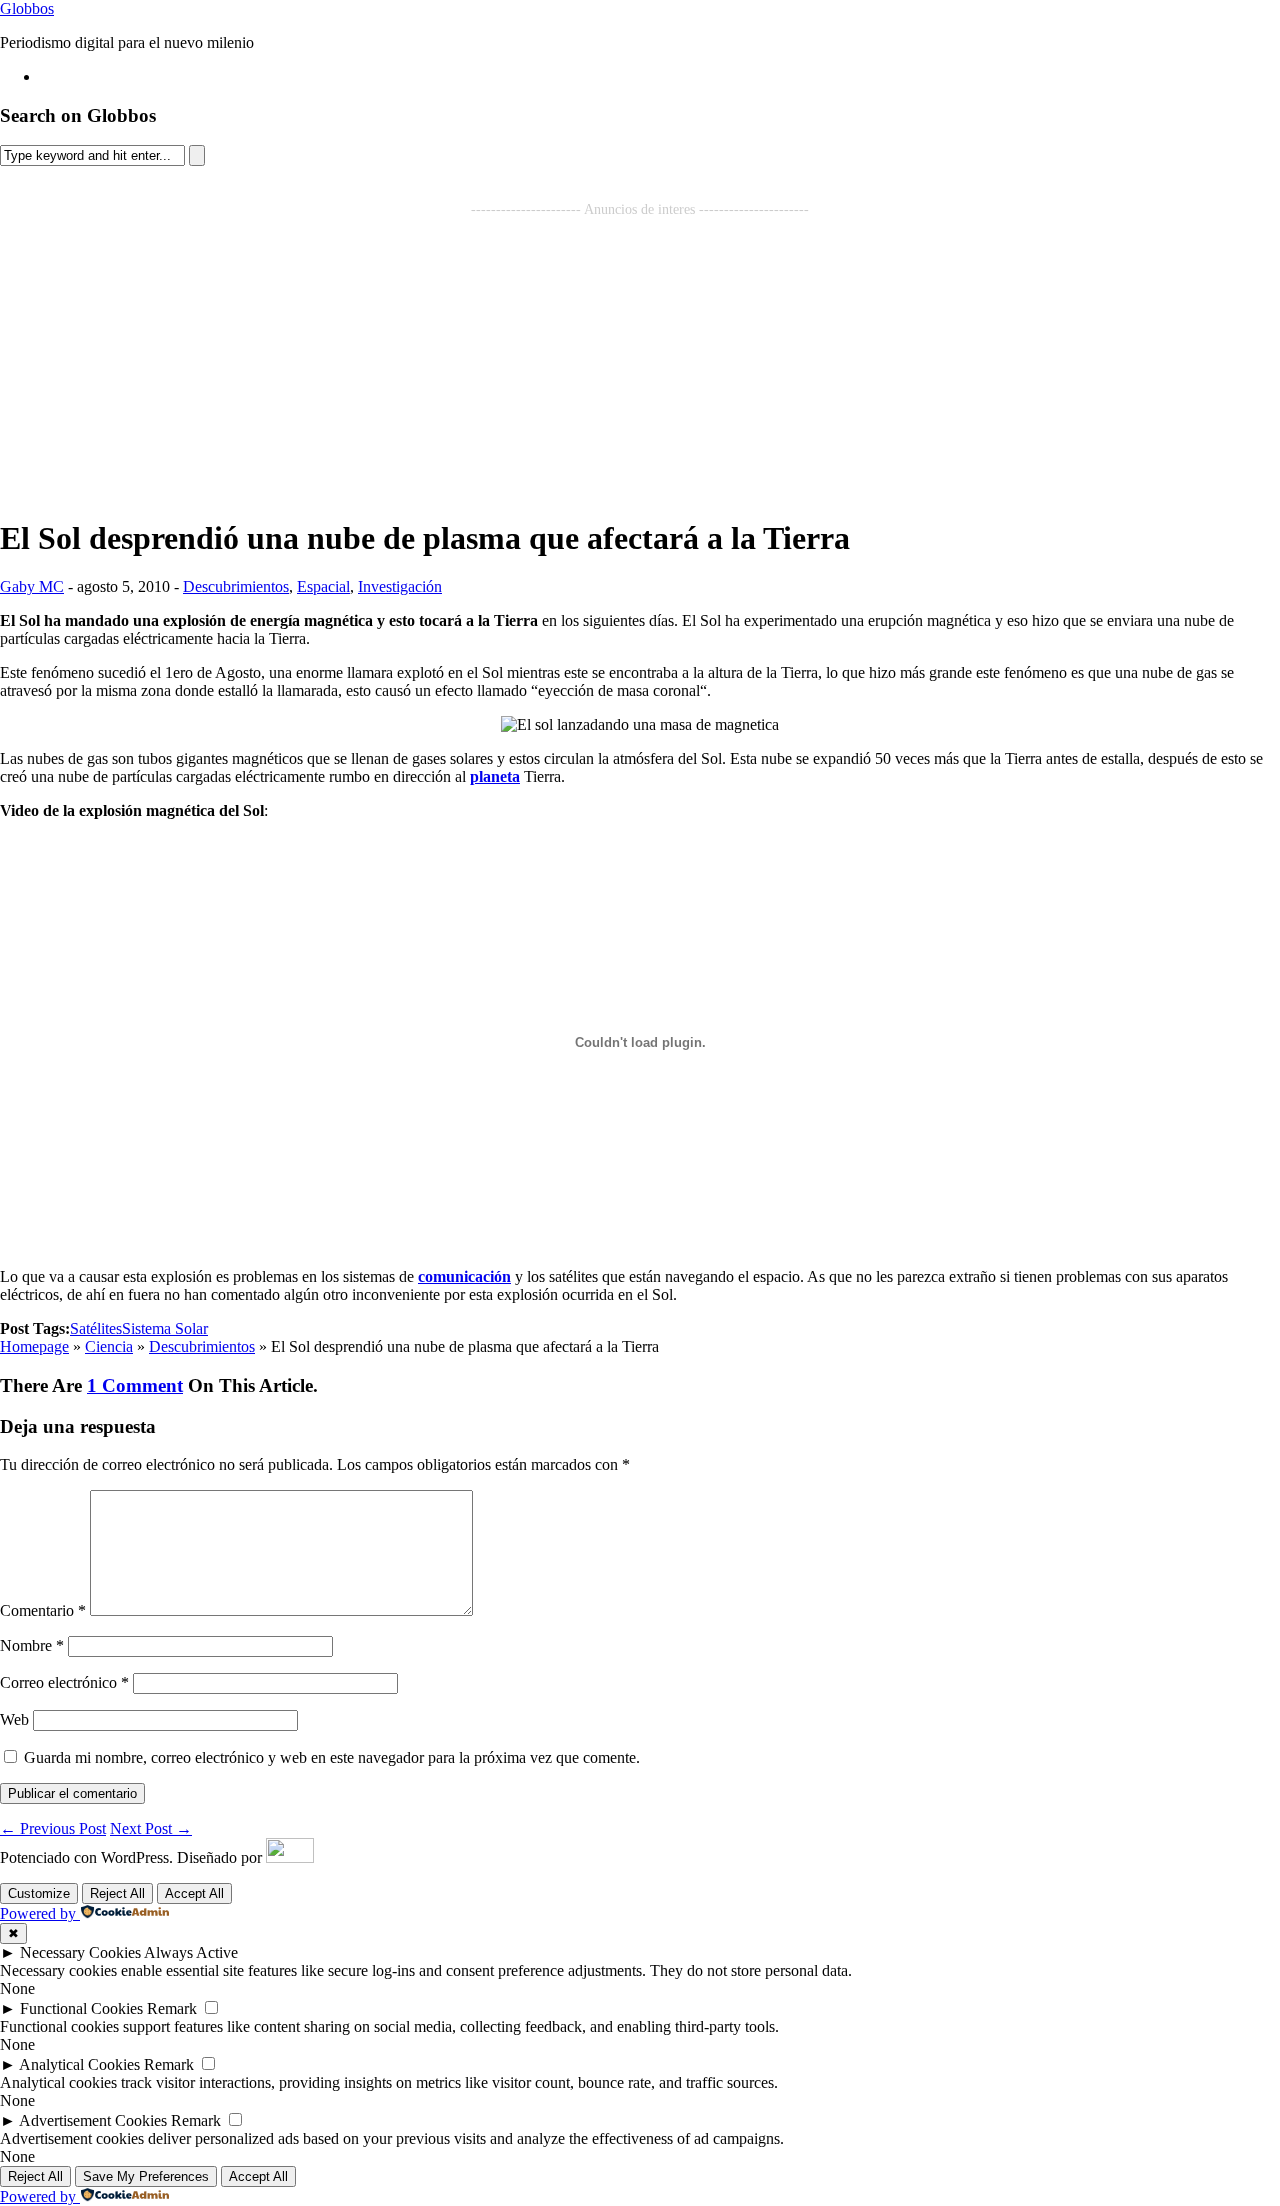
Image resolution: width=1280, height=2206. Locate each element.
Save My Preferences (146, 2176)
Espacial (323, 586)
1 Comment (135, 1385)
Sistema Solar (165, 1328)
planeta (495, 776)
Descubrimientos (236, 586)
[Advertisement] (640, 358)
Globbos (27, 8)
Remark (172, 2008)
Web (14, 1719)
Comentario (43, 1610)
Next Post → (151, 1828)
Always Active (191, 1952)
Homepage (34, 1346)
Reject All (117, 1893)
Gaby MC (32, 586)
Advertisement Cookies (93, 2120)
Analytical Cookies (79, 2064)
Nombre (32, 1645)
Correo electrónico (64, 1682)
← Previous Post (53, 1828)
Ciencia (109, 1346)
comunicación (464, 1276)
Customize (39, 1893)
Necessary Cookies (80, 1952)
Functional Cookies (81, 2008)
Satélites (96, 1328)
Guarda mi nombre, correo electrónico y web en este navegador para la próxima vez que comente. (332, 1757)
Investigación (400, 586)
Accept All (194, 1893)
